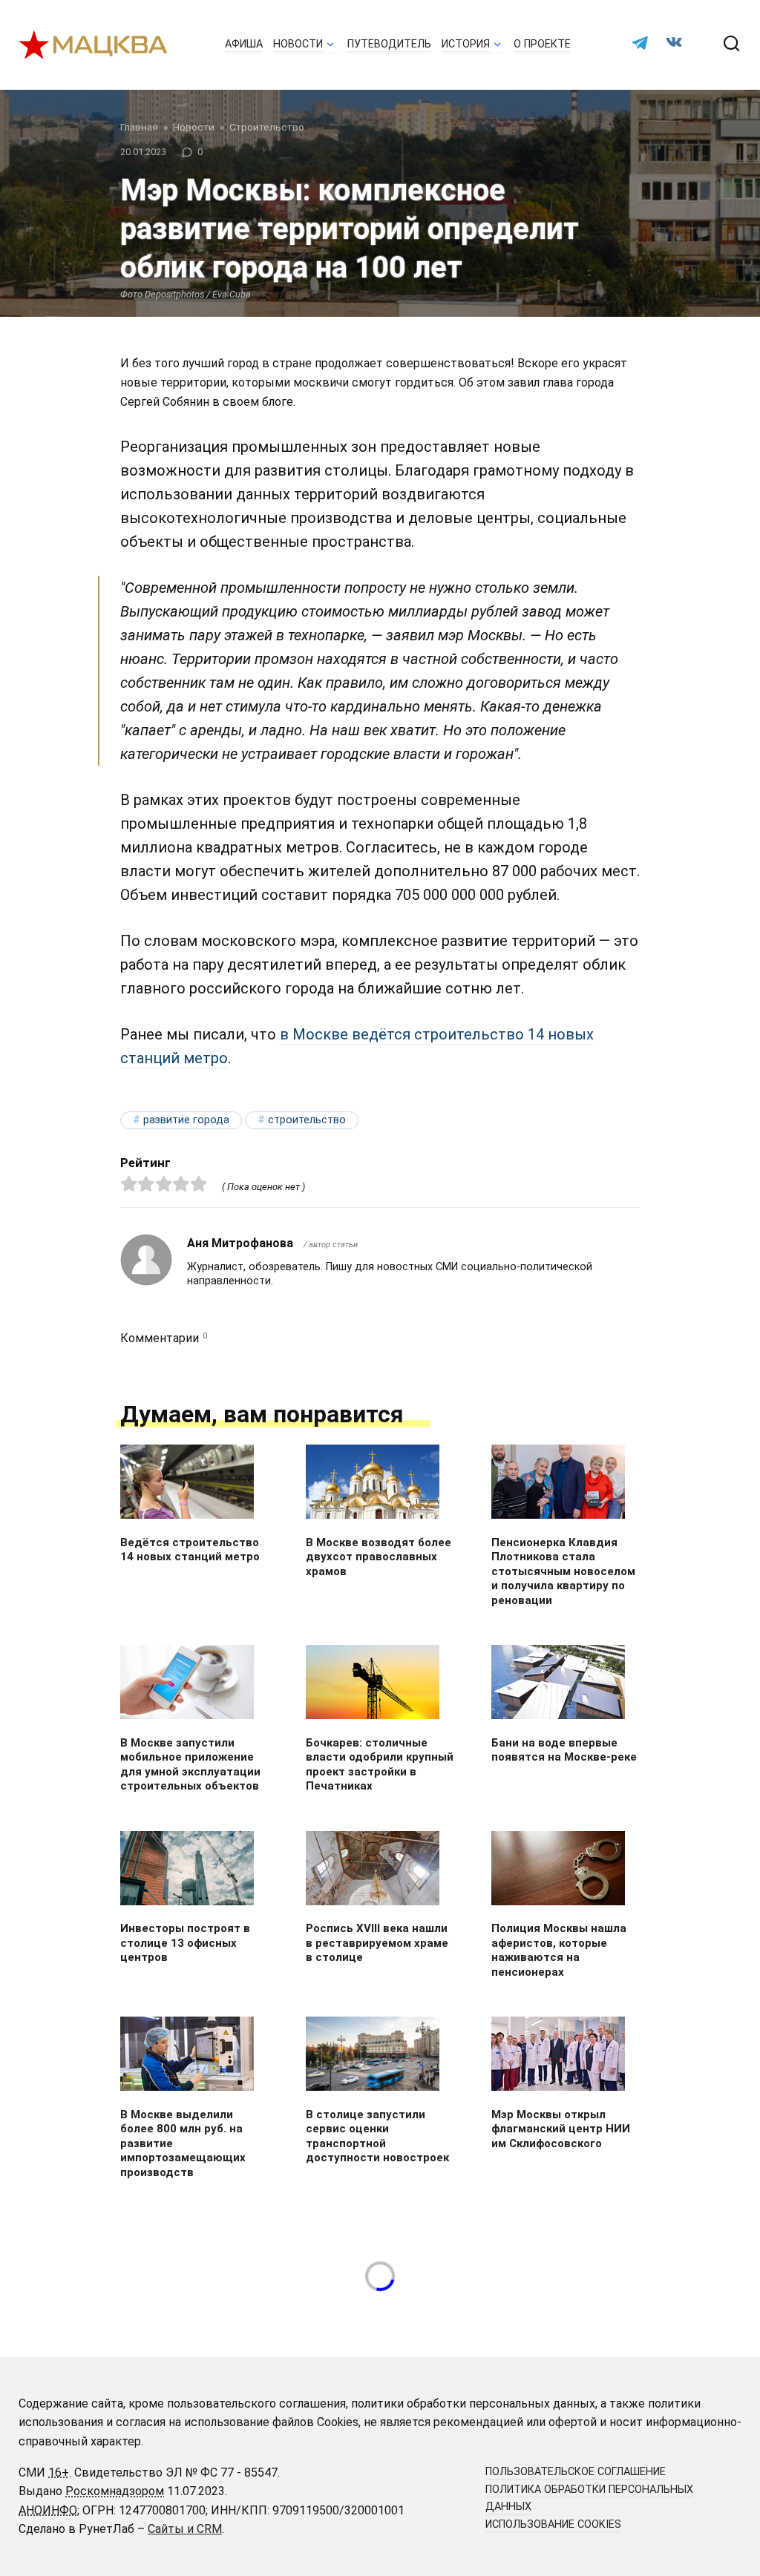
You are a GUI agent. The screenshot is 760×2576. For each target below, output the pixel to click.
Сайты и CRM (185, 2529)
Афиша (244, 44)
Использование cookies (553, 2524)
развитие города (186, 1120)
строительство (307, 1120)
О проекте (542, 44)
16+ (59, 2472)
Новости (298, 44)
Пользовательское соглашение (576, 2472)
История (466, 44)
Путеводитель (389, 44)
